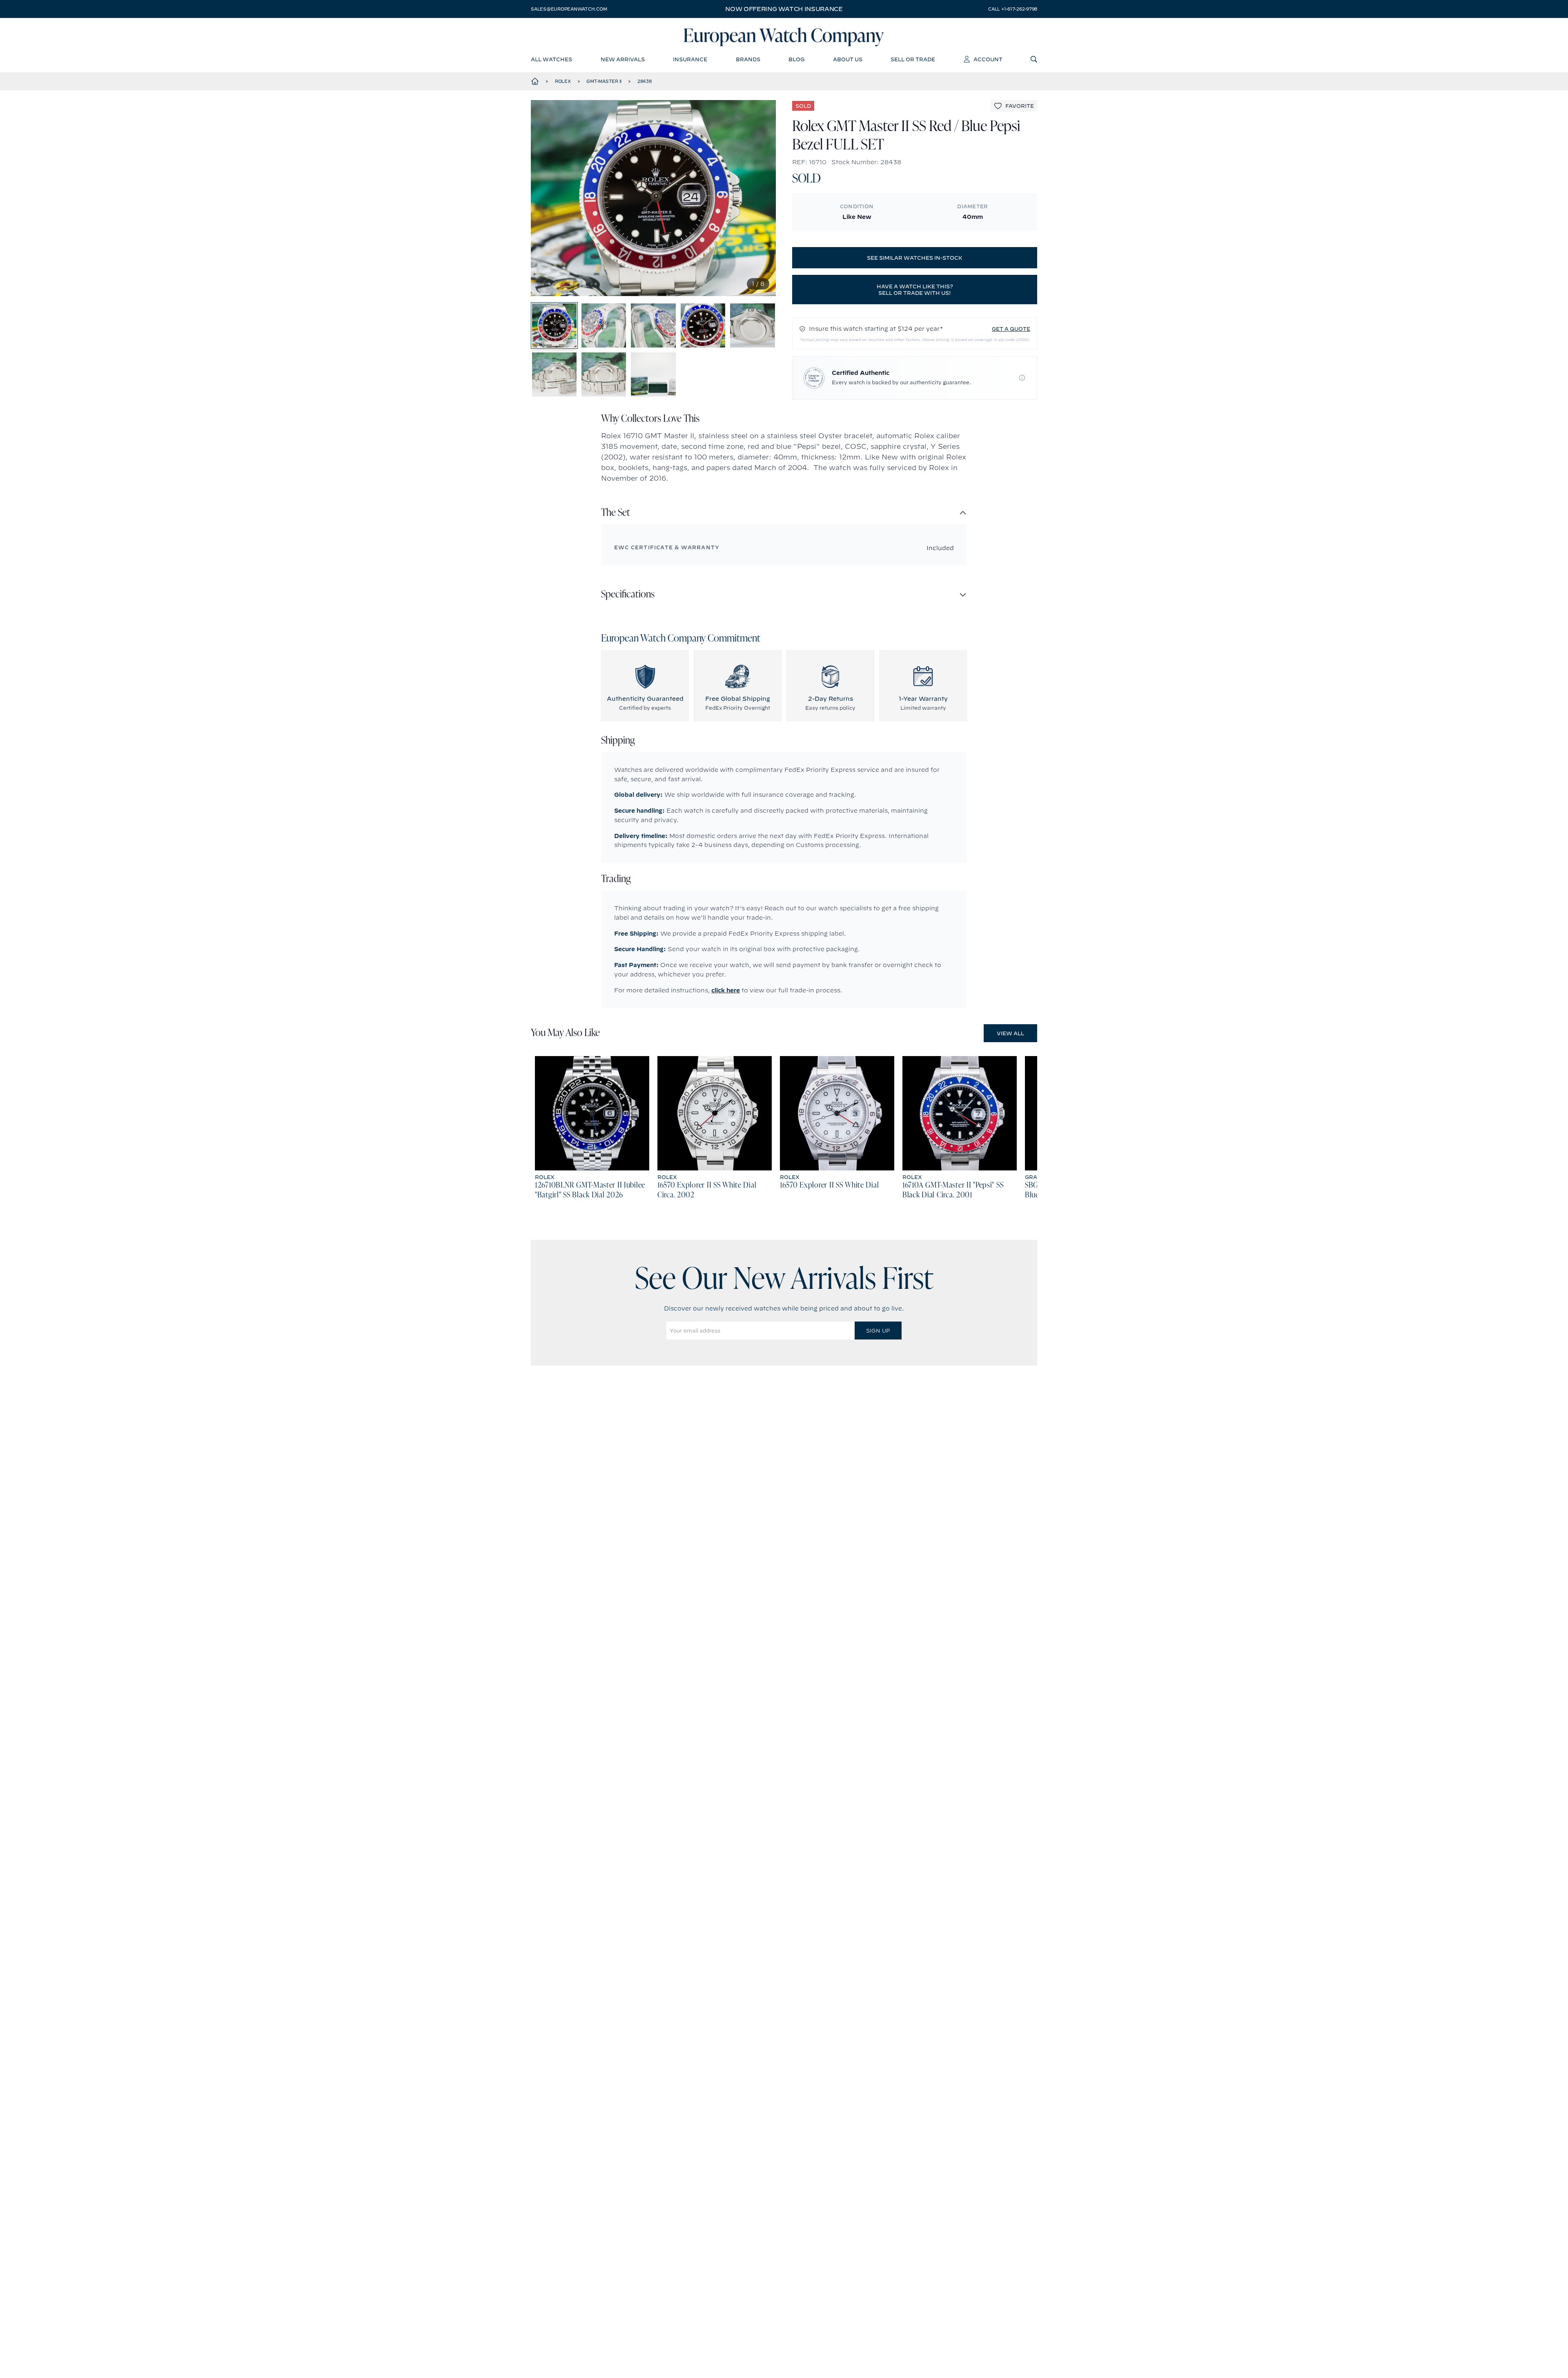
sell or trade (913, 59)
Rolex (563, 81)
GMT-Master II (604, 81)
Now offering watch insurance (784, 9)
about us (848, 59)
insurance (690, 59)
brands (748, 59)
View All (1010, 1033)
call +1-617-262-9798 (1013, 9)
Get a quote (1011, 329)
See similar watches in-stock (915, 258)
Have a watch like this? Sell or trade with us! (915, 290)
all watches (551, 59)
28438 (645, 81)
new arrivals (623, 59)
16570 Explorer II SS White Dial (829, 1186)
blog (796, 59)
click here (726, 990)
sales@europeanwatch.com (569, 9)
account (988, 59)
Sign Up (878, 1331)
